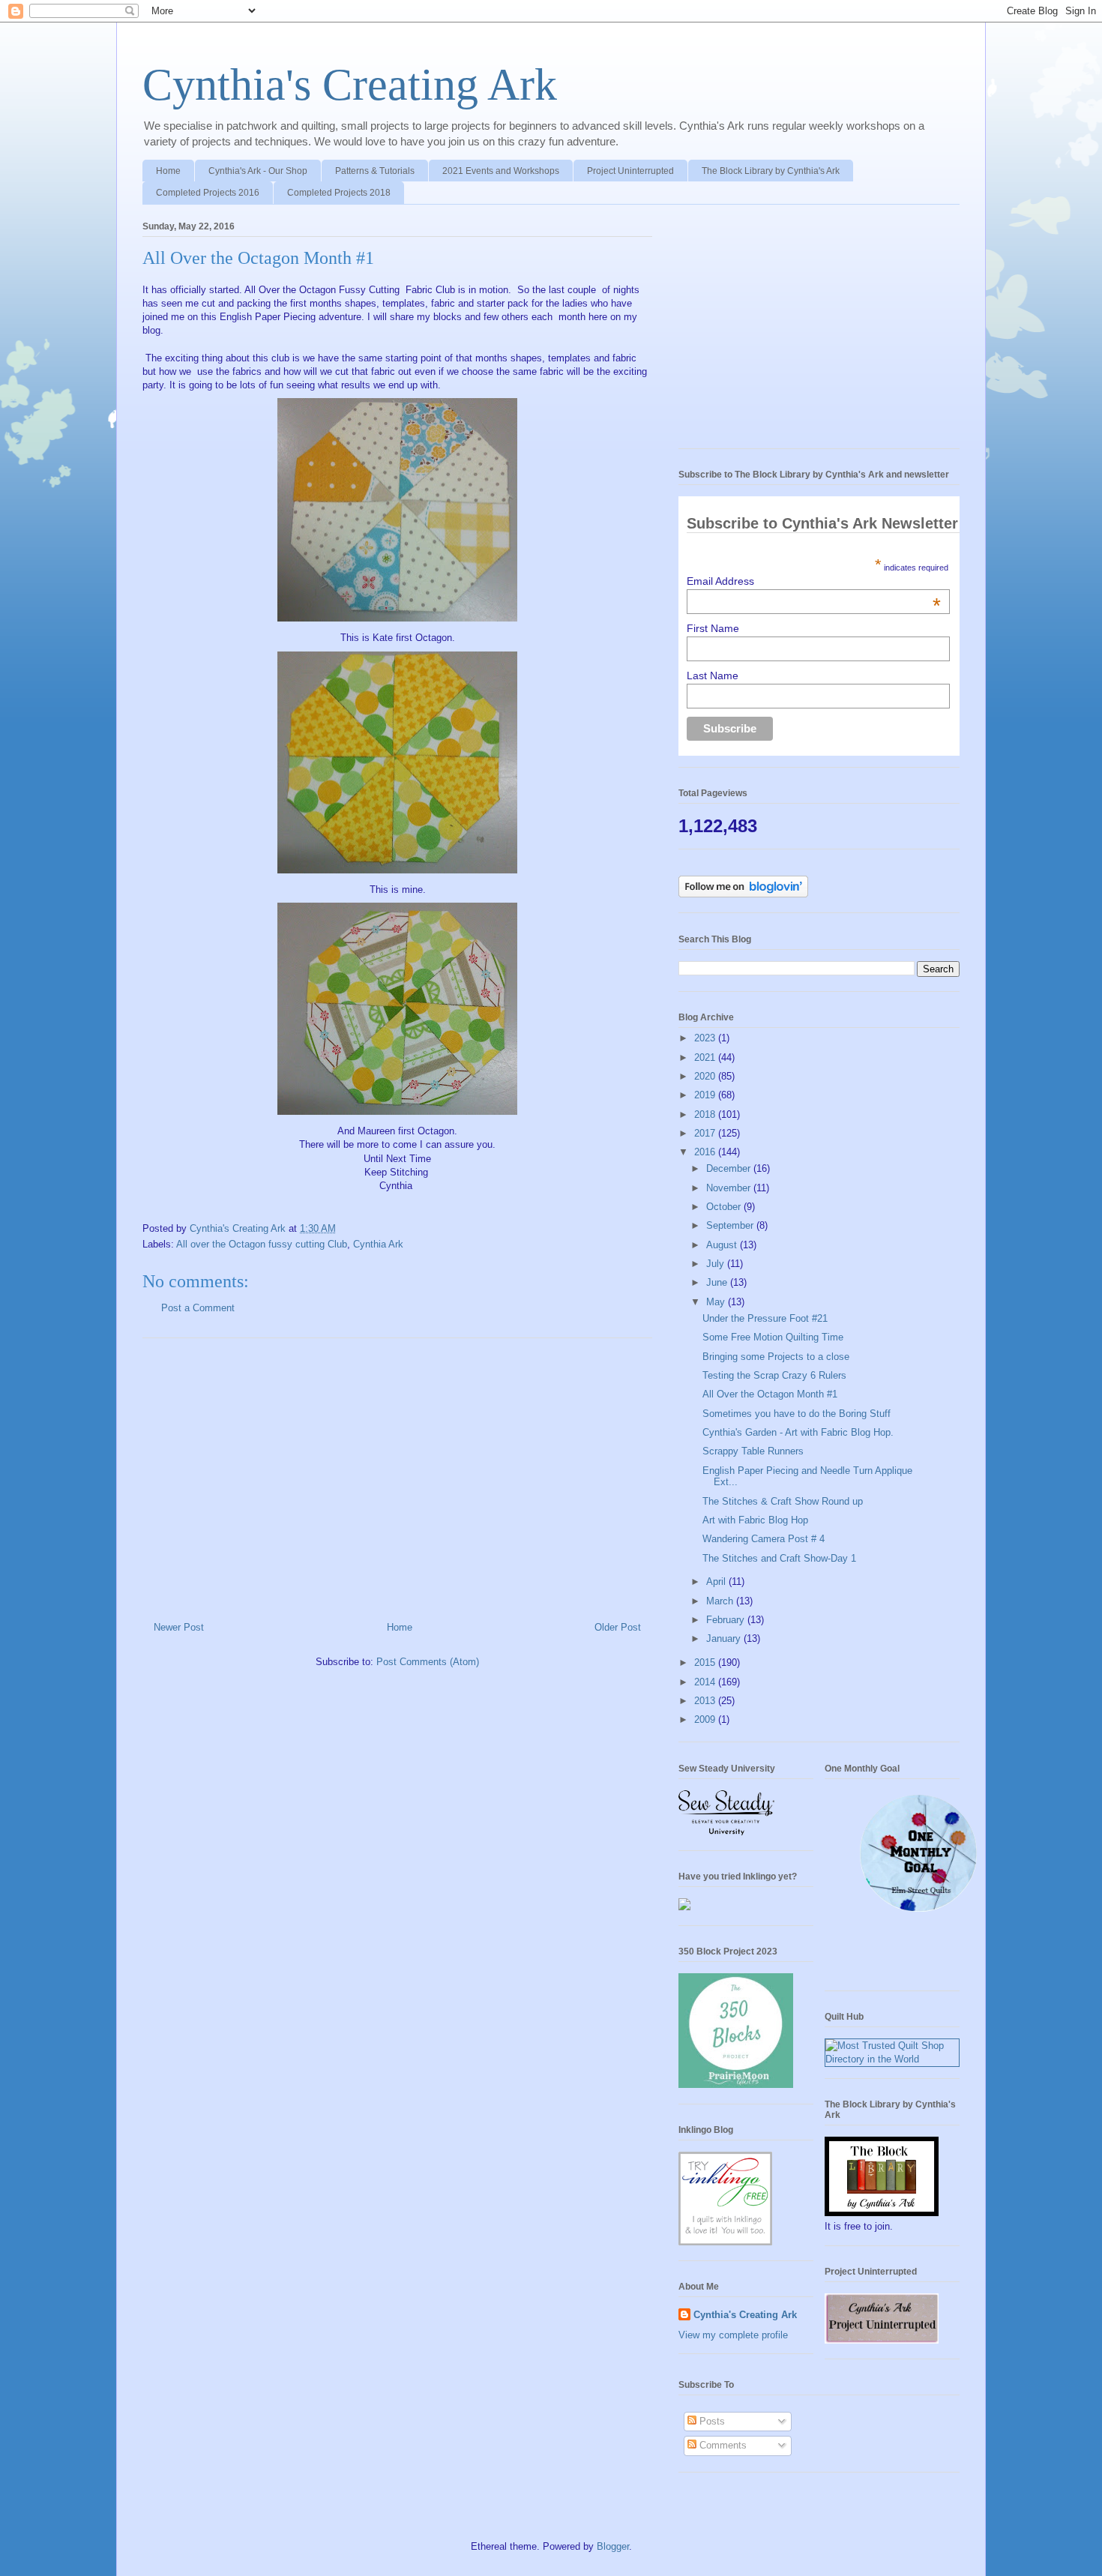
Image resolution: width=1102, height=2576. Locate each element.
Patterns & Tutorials (375, 171)
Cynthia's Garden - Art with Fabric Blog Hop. (798, 1432)
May (717, 1302)
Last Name (713, 675)
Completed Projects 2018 (339, 193)
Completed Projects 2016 (208, 193)
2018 (706, 1114)
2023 (706, 1038)
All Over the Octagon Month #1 (770, 1394)
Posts (711, 2421)
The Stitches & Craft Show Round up (783, 1501)
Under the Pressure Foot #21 (765, 1318)
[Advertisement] (397, 1474)
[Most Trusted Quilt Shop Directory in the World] (892, 2059)
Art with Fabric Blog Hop (755, 1520)
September (731, 1225)
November (730, 1188)
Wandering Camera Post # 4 (764, 1539)
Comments (722, 2445)
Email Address (814, 581)
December (730, 1168)
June (718, 1282)
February (727, 1620)
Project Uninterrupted (630, 171)
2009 (706, 1719)
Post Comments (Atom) (428, 1662)
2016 (706, 1152)
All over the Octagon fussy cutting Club (262, 1244)
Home (168, 171)
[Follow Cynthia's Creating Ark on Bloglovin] (743, 894)
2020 (706, 1076)
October (725, 1207)
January (725, 1638)
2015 (706, 1662)
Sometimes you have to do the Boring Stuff (797, 1414)
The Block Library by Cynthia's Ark (771, 171)
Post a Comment (198, 1308)
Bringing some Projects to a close (776, 1357)
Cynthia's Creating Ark (350, 85)
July (717, 1264)
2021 (706, 1057)
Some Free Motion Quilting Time (773, 1337)
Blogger (613, 2546)
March (721, 1601)
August (723, 1245)
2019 (706, 1095)
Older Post (618, 1627)
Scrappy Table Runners (753, 1451)
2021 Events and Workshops (501, 171)
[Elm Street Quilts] (918, 1912)
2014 (706, 1682)
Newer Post (179, 1627)
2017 (706, 1133)
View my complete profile (733, 2335)
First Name (713, 628)
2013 (706, 1701)
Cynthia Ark (378, 1244)
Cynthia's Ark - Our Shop (258, 171)
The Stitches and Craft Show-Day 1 (779, 1558)
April (717, 1582)
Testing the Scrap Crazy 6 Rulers (774, 1375)
